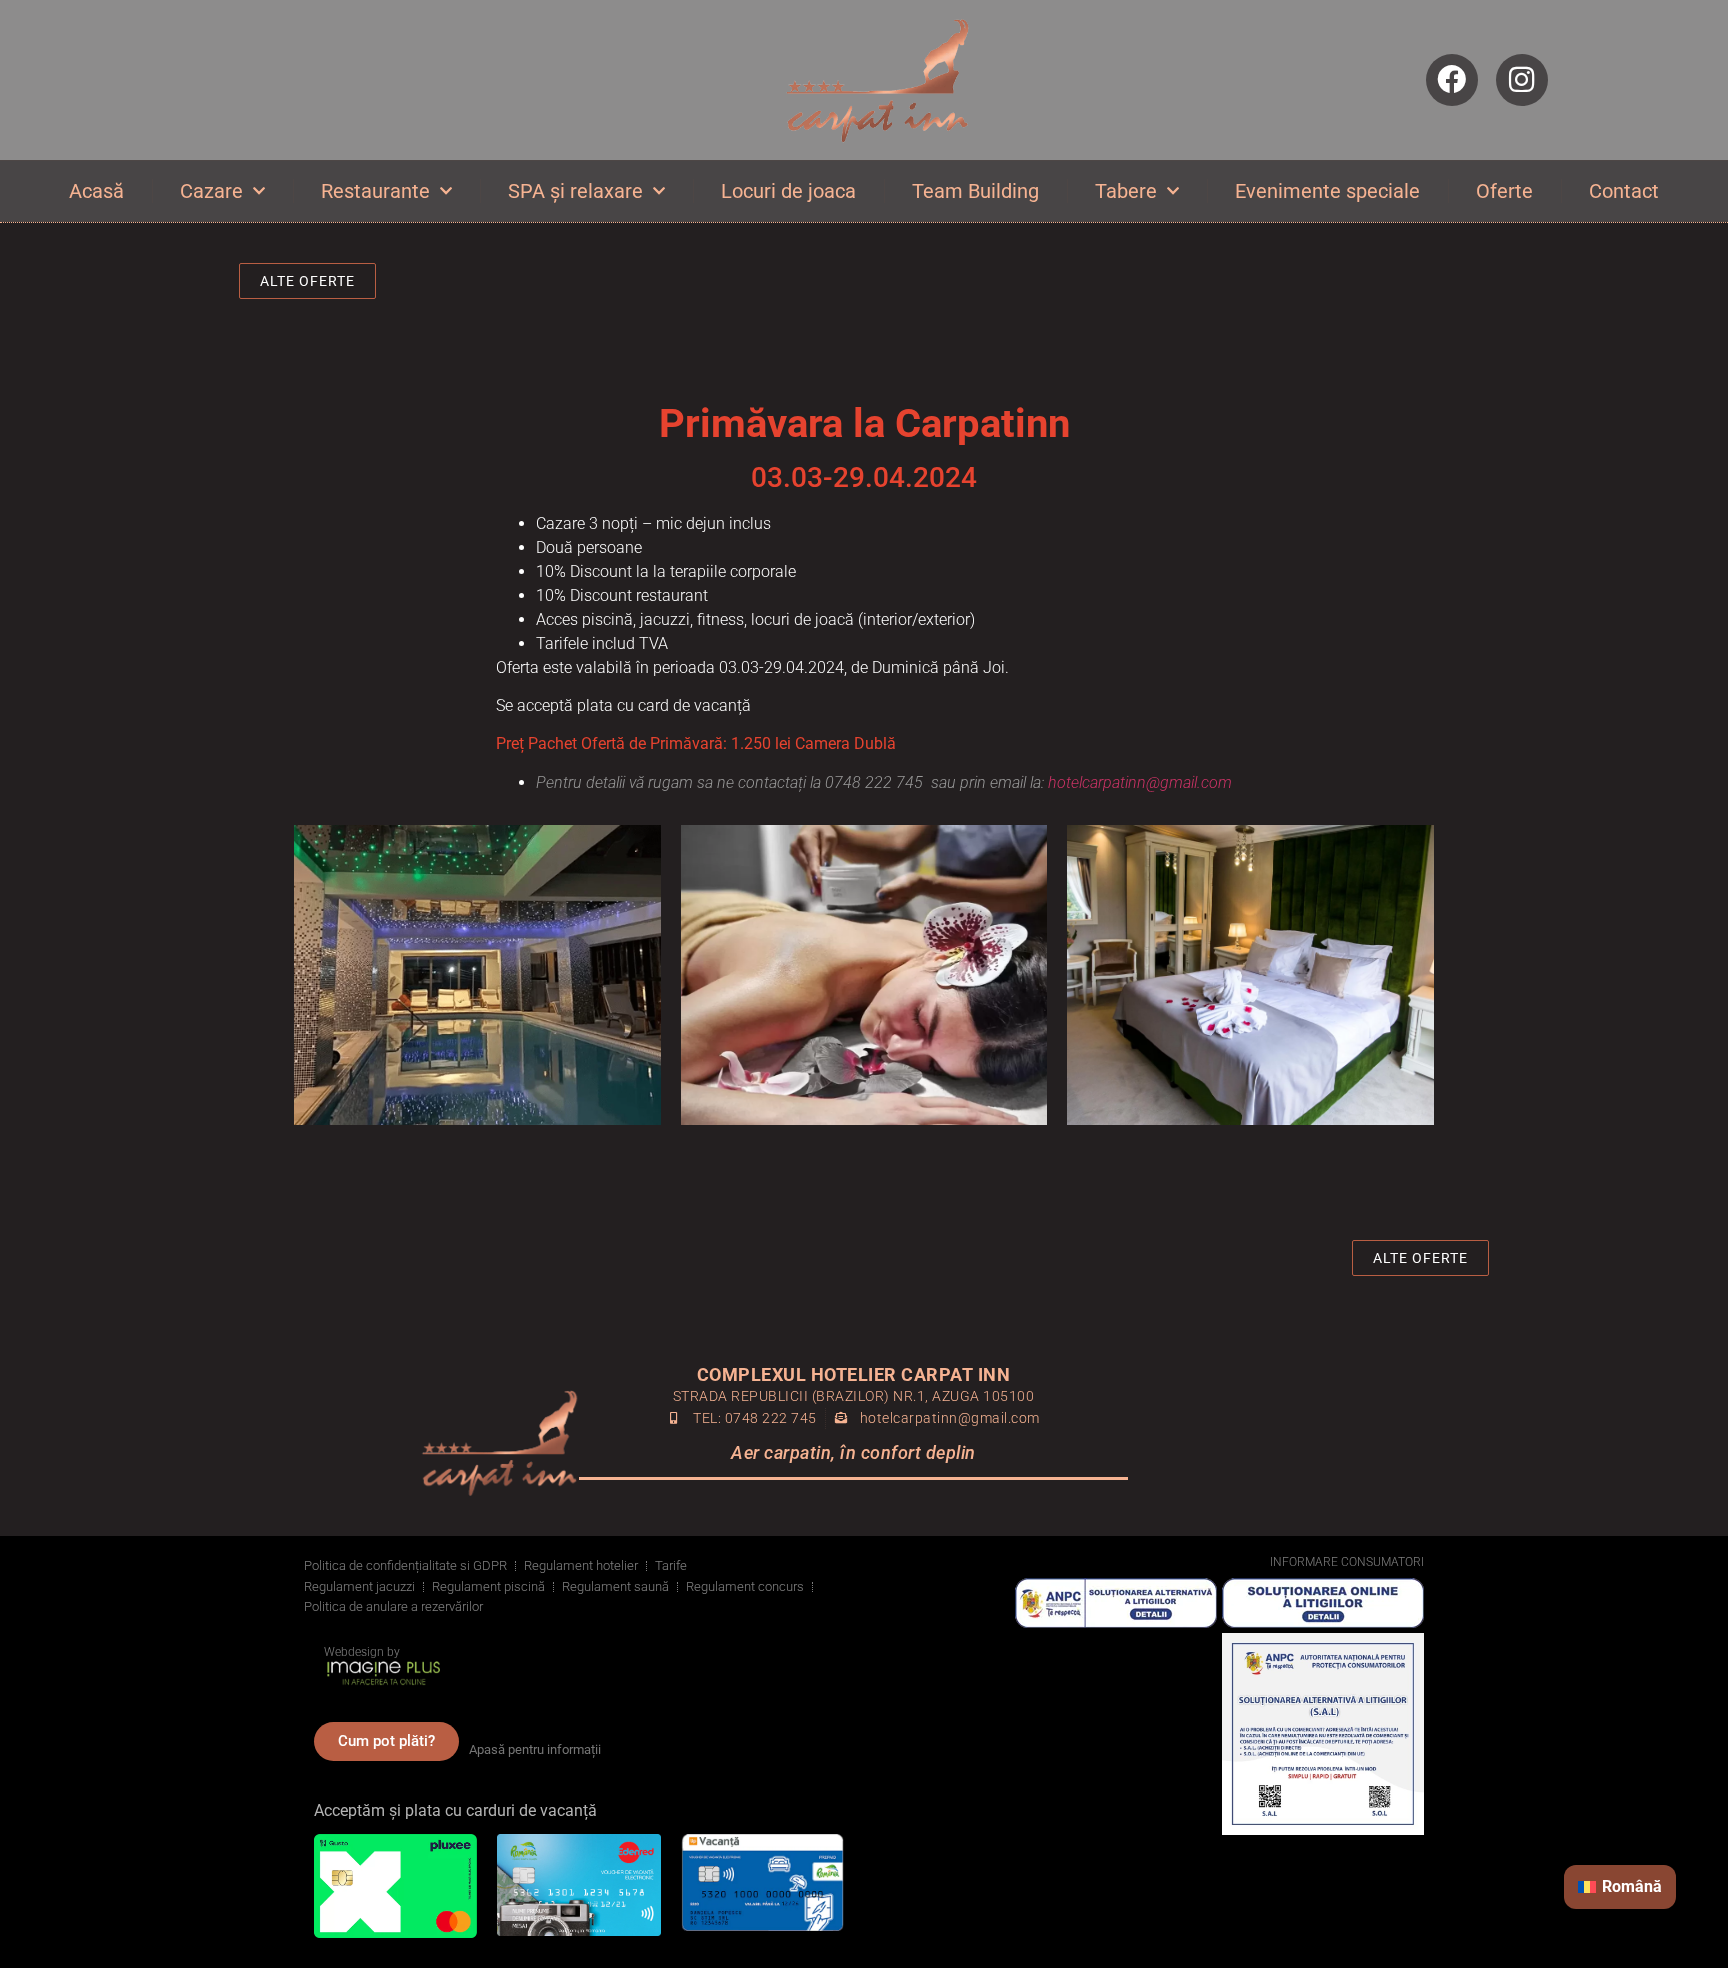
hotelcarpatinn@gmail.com (1140, 782)
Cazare (211, 191)
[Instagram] (1522, 80)
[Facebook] (1452, 80)
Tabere (1126, 191)
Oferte (1504, 191)
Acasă (96, 191)
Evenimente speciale (1327, 191)
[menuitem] (1620, 1887)
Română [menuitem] (1632, 1886)
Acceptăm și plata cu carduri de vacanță (455, 1810)
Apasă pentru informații (535, 1749)
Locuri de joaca (788, 191)
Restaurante (375, 191)
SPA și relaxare (575, 191)
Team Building (975, 191)
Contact (1624, 191)
